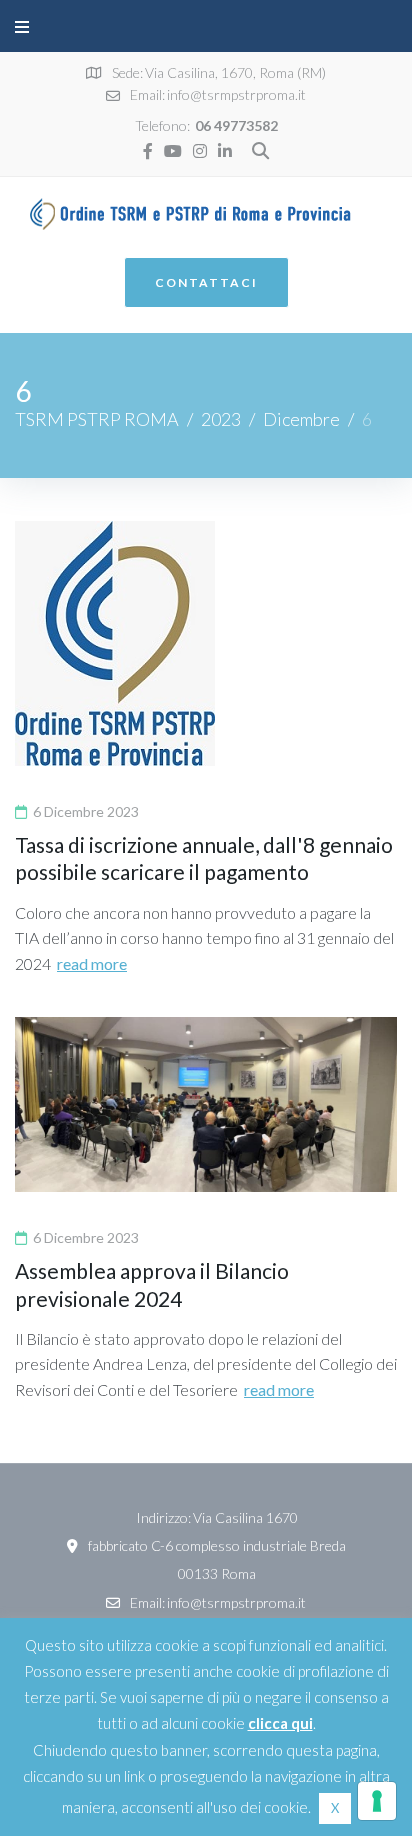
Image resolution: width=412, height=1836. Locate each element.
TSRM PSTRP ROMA (97, 419)
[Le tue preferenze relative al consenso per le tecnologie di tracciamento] (377, 1801)
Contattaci (206, 282)
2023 (221, 419)
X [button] (335, 1808)
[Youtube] (173, 151)
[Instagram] (200, 151)
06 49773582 (236, 125)
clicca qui (280, 1723)
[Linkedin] (225, 151)
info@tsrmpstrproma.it (236, 94)
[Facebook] (148, 151)
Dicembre (301, 419)
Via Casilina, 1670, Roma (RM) (235, 72)
